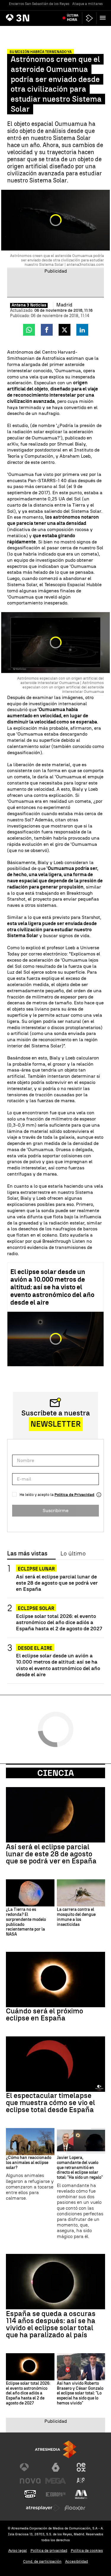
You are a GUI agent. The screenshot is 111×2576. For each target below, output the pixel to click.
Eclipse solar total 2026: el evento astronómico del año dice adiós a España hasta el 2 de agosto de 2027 (59, 1622)
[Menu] (104, 18)
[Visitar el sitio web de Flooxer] (75, 2508)
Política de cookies (87, 2551)
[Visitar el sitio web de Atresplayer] (43, 2508)
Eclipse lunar (36, 1569)
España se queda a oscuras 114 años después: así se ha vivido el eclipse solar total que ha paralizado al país (51, 2324)
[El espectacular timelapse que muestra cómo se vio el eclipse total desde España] (55, 2064)
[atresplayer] (89, 18)
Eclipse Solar (36, 1608)
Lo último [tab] (73, 1554)
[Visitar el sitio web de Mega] (56, 2481)
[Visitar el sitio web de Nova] (30, 2481)
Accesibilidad (77, 2561)
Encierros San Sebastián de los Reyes (39, 4)
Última (73, 18)
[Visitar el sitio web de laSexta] (56, 2467)
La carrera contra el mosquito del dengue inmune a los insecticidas (76, 1917)
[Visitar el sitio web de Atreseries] (81, 2481)
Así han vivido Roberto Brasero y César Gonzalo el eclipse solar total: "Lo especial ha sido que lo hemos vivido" (80, 2393)
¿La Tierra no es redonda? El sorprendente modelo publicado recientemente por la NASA (26, 1922)
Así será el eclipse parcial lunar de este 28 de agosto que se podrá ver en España (57, 1583)
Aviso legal (18, 2551)
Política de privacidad (49, 2551)
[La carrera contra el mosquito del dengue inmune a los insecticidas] (81, 1893)
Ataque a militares (87, 4)
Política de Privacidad (74, 1495)
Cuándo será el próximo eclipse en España (45, 2015)
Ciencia (56, 1773)
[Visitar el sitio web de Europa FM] (56, 2494)
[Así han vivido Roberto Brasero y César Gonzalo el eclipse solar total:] (81, 2367)
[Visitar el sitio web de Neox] (81, 2467)
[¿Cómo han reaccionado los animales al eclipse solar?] (30, 2142)
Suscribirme (55, 1511)
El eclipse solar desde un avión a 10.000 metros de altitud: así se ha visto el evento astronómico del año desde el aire (52, 1287)
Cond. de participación (42, 2561)
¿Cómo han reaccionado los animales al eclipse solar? (29, 2163)
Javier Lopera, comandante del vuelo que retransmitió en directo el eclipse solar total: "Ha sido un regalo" (80, 2168)
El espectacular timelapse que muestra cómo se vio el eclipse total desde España (50, 2103)
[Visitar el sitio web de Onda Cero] (30, 2494)
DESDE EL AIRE (35, 1648)
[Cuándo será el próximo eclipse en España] (55, 1980)
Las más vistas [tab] (27, 1554)
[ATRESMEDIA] (56, 2449)
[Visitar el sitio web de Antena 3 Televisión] (30, 2467)
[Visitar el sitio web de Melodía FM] (81, 2494)
